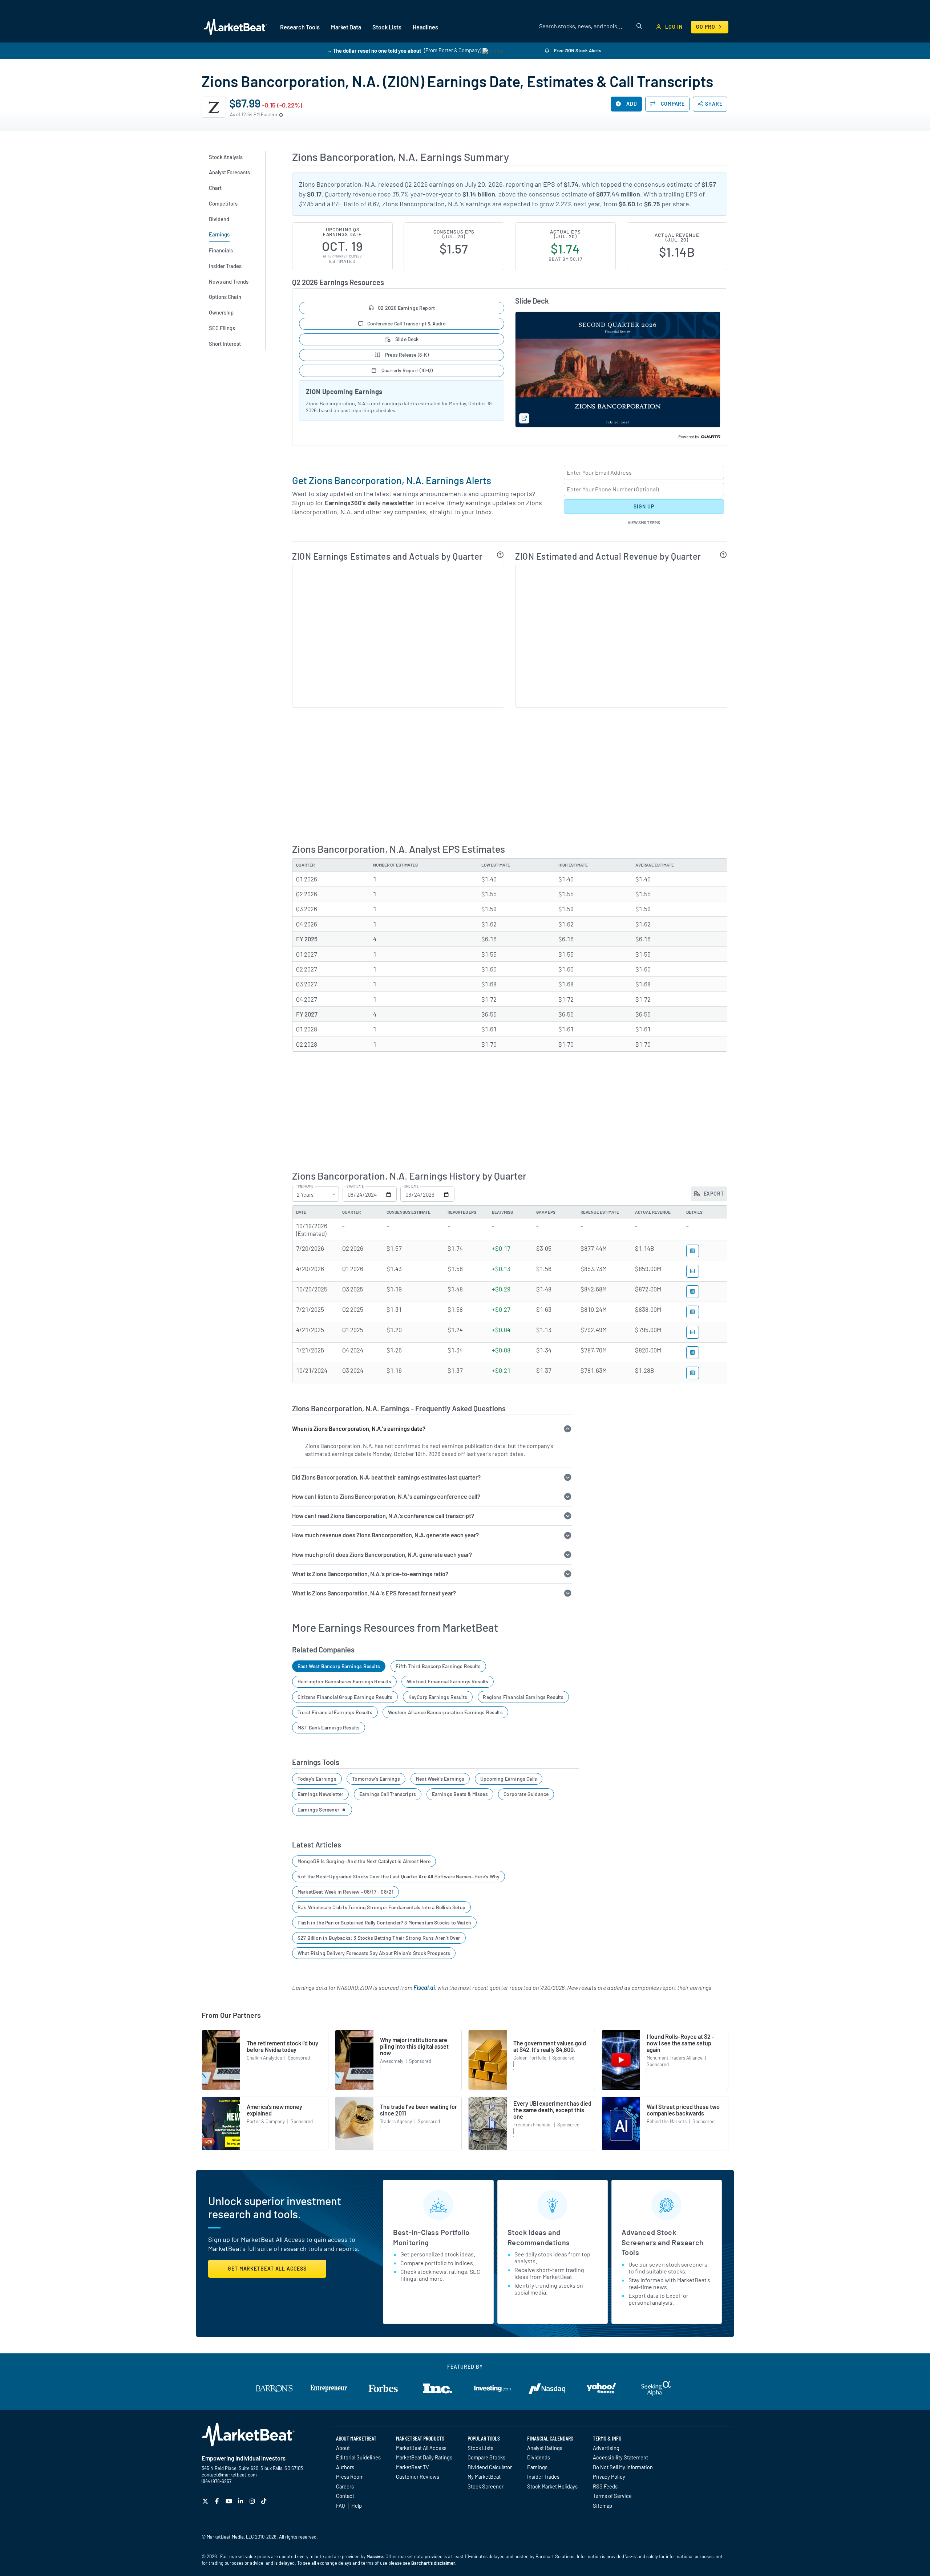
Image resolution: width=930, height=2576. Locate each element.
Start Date (355, 1186)
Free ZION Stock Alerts (577, 50)
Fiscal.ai (424, 1987)
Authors (345, 2467)
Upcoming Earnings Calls (509, 1779)
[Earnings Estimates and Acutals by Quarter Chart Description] (500, 555)
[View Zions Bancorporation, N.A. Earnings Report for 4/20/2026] (693, 1271)
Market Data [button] (346, 27)
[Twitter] (206, 2501)
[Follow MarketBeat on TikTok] (265, 2501)
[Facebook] (218, 2501)
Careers (345, 2486)
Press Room (350, 2476)
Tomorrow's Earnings (376, 1779)
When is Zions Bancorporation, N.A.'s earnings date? (359, 1429)
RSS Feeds (605, 2486)
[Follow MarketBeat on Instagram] (253, 2501)
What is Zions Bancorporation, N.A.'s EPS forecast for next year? (374, 1593)
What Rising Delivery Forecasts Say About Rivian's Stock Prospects (374, 1953)
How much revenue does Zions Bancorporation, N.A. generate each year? (385, 1535)
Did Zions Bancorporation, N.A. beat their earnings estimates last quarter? (386, 1477)
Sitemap (603, 2506)
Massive (375, 2556)
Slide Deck (407, 339)
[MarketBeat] (235, 27)
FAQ (340, 2506)
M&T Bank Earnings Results (329, 1727)
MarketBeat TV (413, 2467)
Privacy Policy (609, 2476)
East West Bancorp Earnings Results (339, 1666)
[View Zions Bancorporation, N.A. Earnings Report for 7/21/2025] (693, 1312)
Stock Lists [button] (387, 27)
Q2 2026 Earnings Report (406, 308)
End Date (411, 1186)
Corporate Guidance (526, 1794)
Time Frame (305, 1186)
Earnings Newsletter (320, 1794)
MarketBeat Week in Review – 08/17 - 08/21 (345, 1892)
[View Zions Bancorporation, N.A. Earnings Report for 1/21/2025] (693, 1353)
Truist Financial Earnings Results (335, 1712)
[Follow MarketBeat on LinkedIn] (241, 2501)
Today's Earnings (317, 1779)
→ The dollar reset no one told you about (374, 50)
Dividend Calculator (490, 2467)
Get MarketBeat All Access (267, 2269)
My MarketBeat (484, 2476)
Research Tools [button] (300, 27)
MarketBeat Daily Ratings (424, 2457)
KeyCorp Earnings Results (438, 1697)
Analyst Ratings (545, 2448)
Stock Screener (486, 2486)
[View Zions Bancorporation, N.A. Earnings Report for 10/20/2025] (693, 1292)
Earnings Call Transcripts (388, 1794)
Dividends (539, 2457)
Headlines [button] (425, 27)
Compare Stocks (486, 2457)
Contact (345, 2496)
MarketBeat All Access (421, 2448)
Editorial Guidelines (358, 2457)
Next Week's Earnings (440, 1779)
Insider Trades (543, 2476)
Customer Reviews (418, 2476)
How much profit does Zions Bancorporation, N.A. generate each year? (382, 1555)
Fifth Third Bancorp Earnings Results (438, 1666)
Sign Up (644, 506)
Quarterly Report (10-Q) (406, 370)
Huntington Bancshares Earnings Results (344, 1681)
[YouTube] (230, 2501)
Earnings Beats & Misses (460, 1794)
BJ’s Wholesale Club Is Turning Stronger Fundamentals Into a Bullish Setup (381, 1907)
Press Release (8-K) (407, 355)
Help (357, 2506)
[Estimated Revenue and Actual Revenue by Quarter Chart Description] (723, 555)
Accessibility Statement (620, 2457)
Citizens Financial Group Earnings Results (345, 1697)
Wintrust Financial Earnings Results (448, 1681)
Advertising (606, 2448)
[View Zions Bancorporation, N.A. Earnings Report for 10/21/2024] (693, 1373)
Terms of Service (612, 2496)
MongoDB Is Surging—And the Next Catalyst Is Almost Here (364, 1861)
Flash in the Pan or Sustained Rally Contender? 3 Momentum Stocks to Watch (384, 1922)
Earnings (537, 2467)
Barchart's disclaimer (433, 2563)
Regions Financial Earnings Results (523, 1697)
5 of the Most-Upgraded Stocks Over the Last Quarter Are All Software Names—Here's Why (399, 1876)
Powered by (689, 437)
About (343, 2448)
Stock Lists (480, 2448)
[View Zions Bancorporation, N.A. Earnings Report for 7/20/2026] (693, 1251)
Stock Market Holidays (552, 2486)
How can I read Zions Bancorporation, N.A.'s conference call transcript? (383, 1516)
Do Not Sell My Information (623, 2467)
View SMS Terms (644, 522)
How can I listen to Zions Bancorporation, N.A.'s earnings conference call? (386, 1496)
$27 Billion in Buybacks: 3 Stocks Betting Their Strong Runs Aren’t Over (379, 1938)
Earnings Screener (319, 1810)
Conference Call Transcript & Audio (407, 323)
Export (713, 1194)
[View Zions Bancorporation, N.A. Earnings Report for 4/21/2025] (693, 1332)
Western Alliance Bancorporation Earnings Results (445, 1712)
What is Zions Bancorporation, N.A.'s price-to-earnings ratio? (370, 1574)
